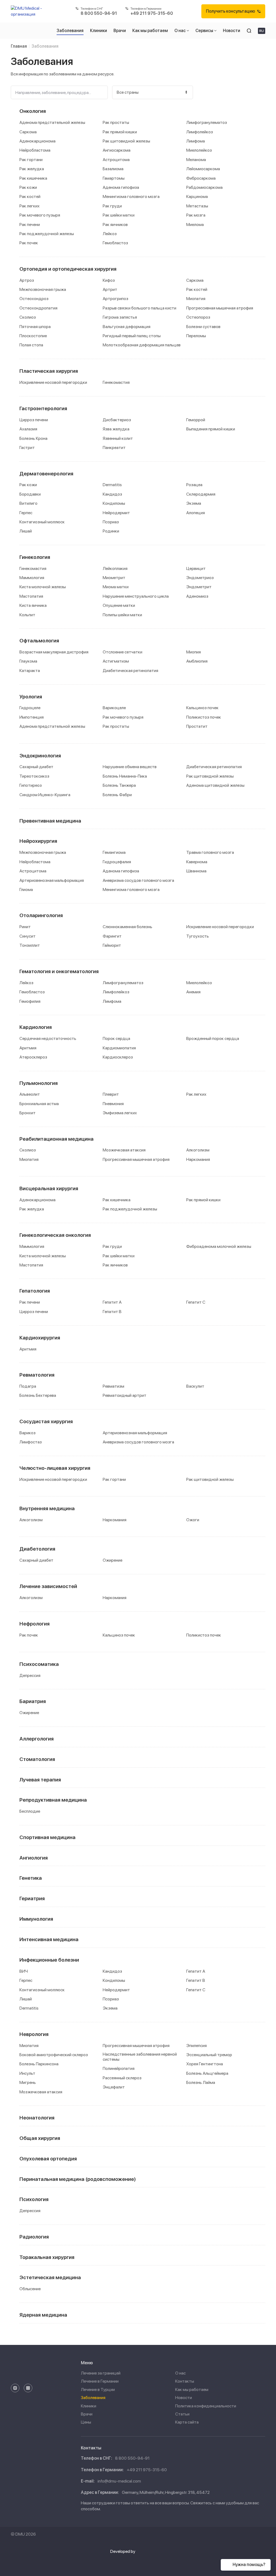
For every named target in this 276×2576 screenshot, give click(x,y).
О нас (180, 2373)
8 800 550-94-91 (132, 2458)
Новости (184, 2398)
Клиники (89, 2406)
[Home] (29, 11)
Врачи (87, 2414)
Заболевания (93, 2398)
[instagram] (15, 2388)
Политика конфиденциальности (206, 2406)
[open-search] (249, 31)
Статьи (182, 2414)
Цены (86, 2422)
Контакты (185, 2381)
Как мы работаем (192, 2389)
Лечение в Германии (100, 2381)
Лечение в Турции (98, 2389)
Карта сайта (187, 2422)
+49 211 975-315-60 (147, 2470)
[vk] (28, 2388)
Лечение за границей (101, 2373)
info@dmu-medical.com (119, 2481)
